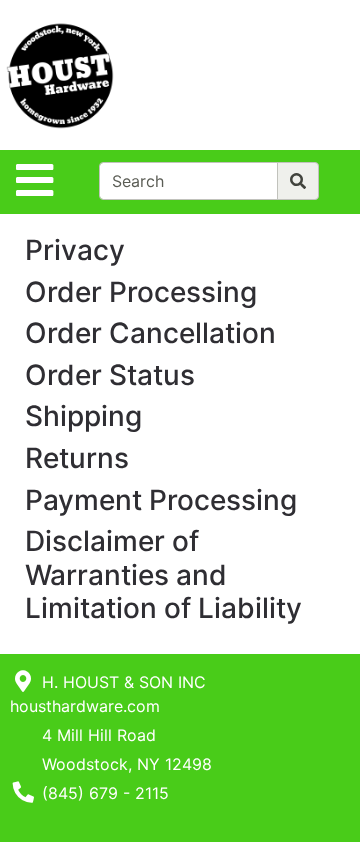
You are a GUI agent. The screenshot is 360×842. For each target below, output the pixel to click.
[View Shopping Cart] (281, 75)
